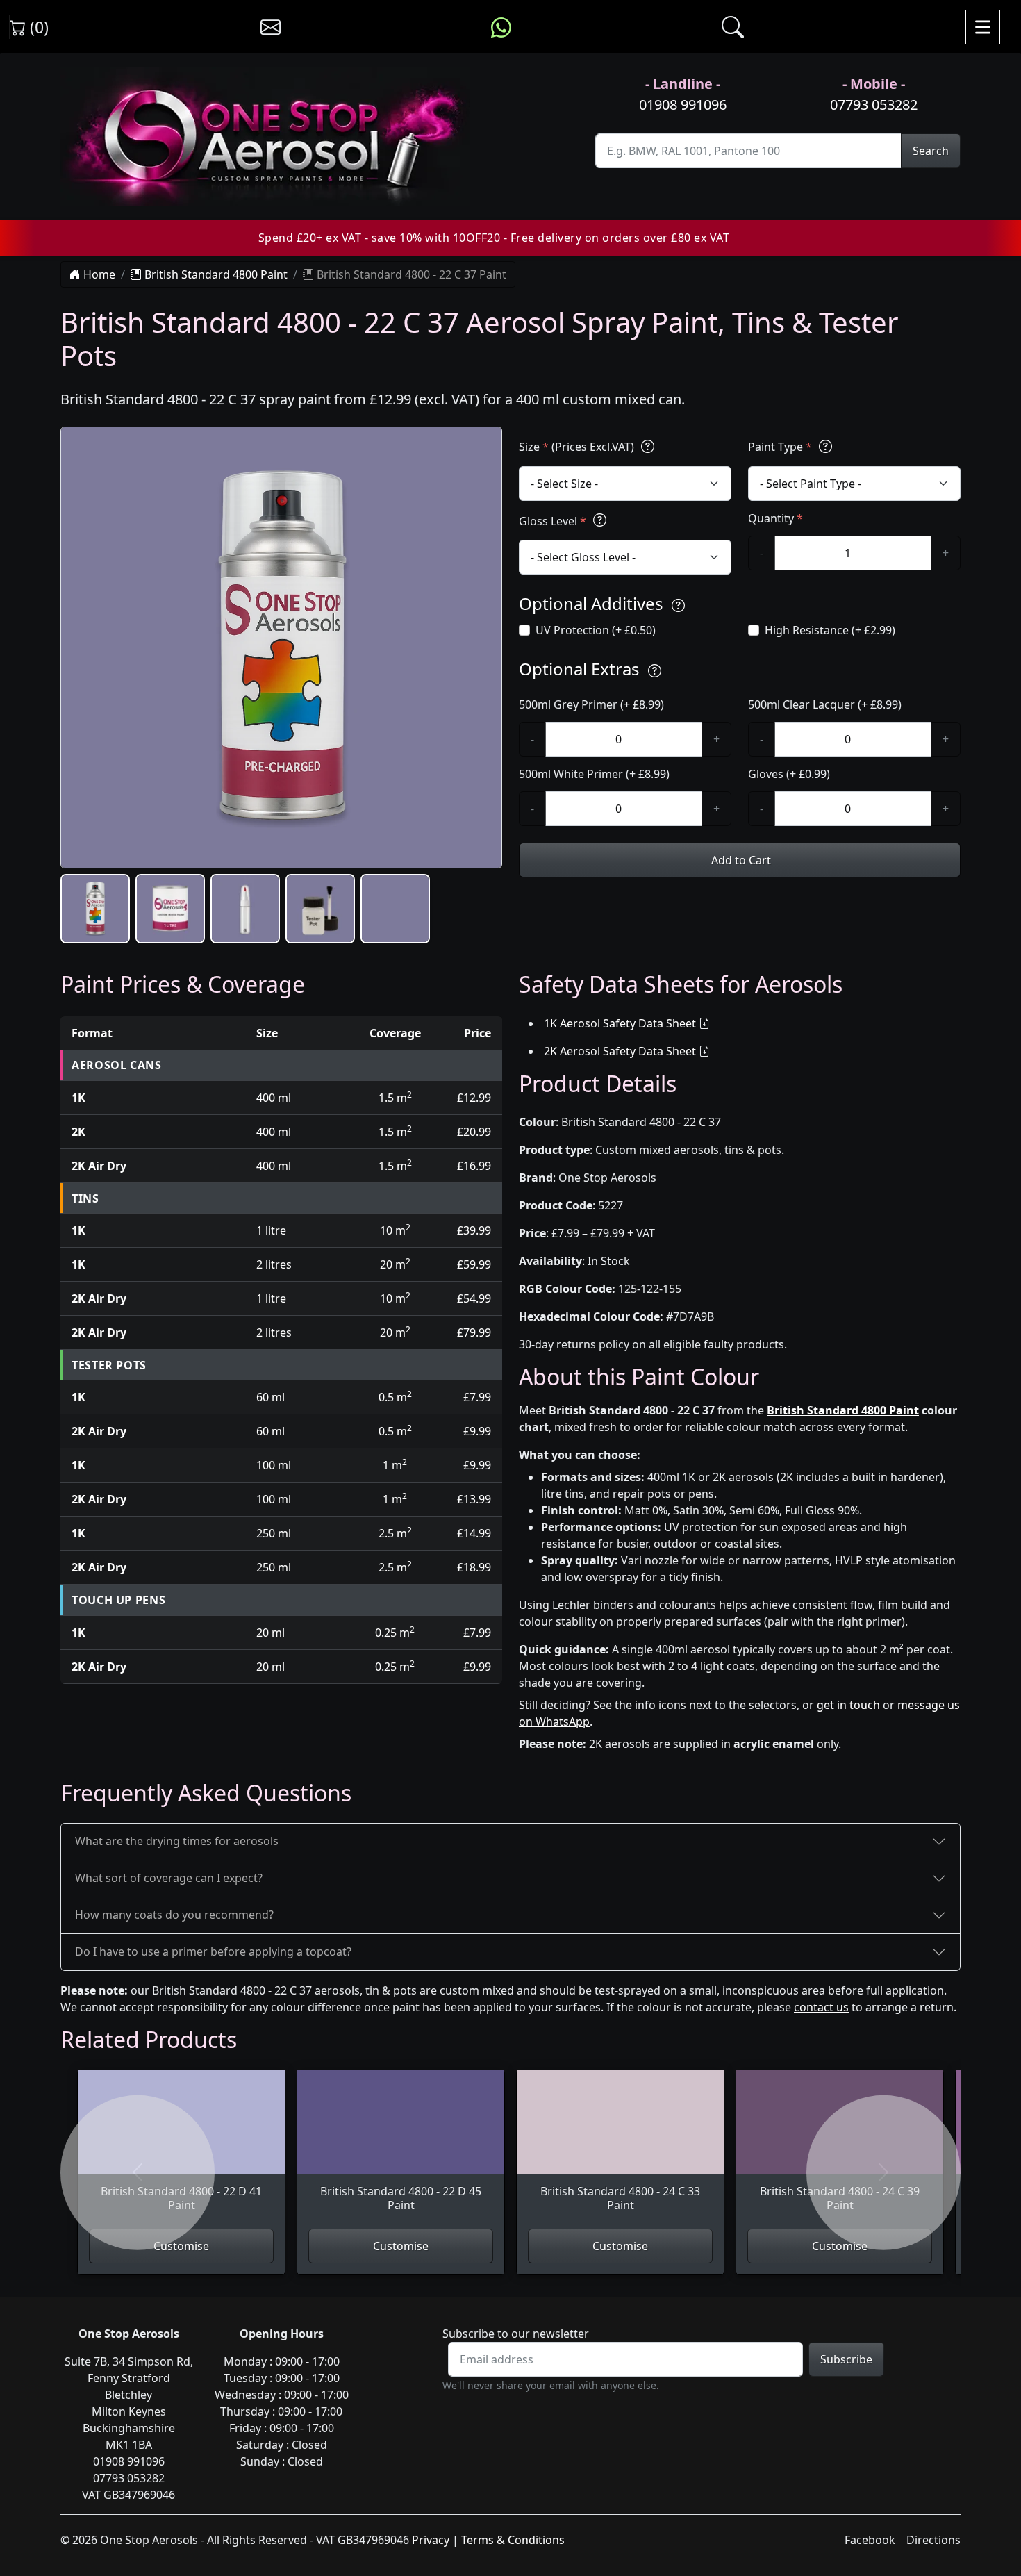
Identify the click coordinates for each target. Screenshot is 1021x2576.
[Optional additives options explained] (678, 605)
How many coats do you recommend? (174, 1915)
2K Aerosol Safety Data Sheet (620, 1051)
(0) (37, 27)
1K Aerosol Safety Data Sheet (620, 1023)
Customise (181, 2246)
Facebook (870, 2540)
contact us (821, 2007)
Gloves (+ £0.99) (789, 774)
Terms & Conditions (513, 2540)
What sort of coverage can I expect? (169, 1878)
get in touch (848, 1705)
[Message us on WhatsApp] (501, 27)
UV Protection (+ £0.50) (596, 630)
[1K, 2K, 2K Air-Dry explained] (648, 446)
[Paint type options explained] (825, 446)
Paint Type (780, 447)
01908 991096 (683, 105)
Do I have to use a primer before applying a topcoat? (213, 1951)
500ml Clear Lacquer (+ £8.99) (825, 704)
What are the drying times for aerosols (177, 1841)
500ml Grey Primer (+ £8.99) (591, 704)
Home (98, 274)
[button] (95, 909)
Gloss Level (553, 521)
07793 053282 (874, 105)
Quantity (775, 518)
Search (931, 151)
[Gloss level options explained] (600, 521)
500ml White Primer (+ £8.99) (594, 774)
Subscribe (846, 2359)
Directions (933, 2540)
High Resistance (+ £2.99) (830, 630)
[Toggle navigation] (983, 27)
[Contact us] (271, 27)
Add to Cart (740, 860)
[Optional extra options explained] (655, 671)
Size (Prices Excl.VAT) (578, 447)
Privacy (431, 2540)
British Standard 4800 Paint (215, 274)
